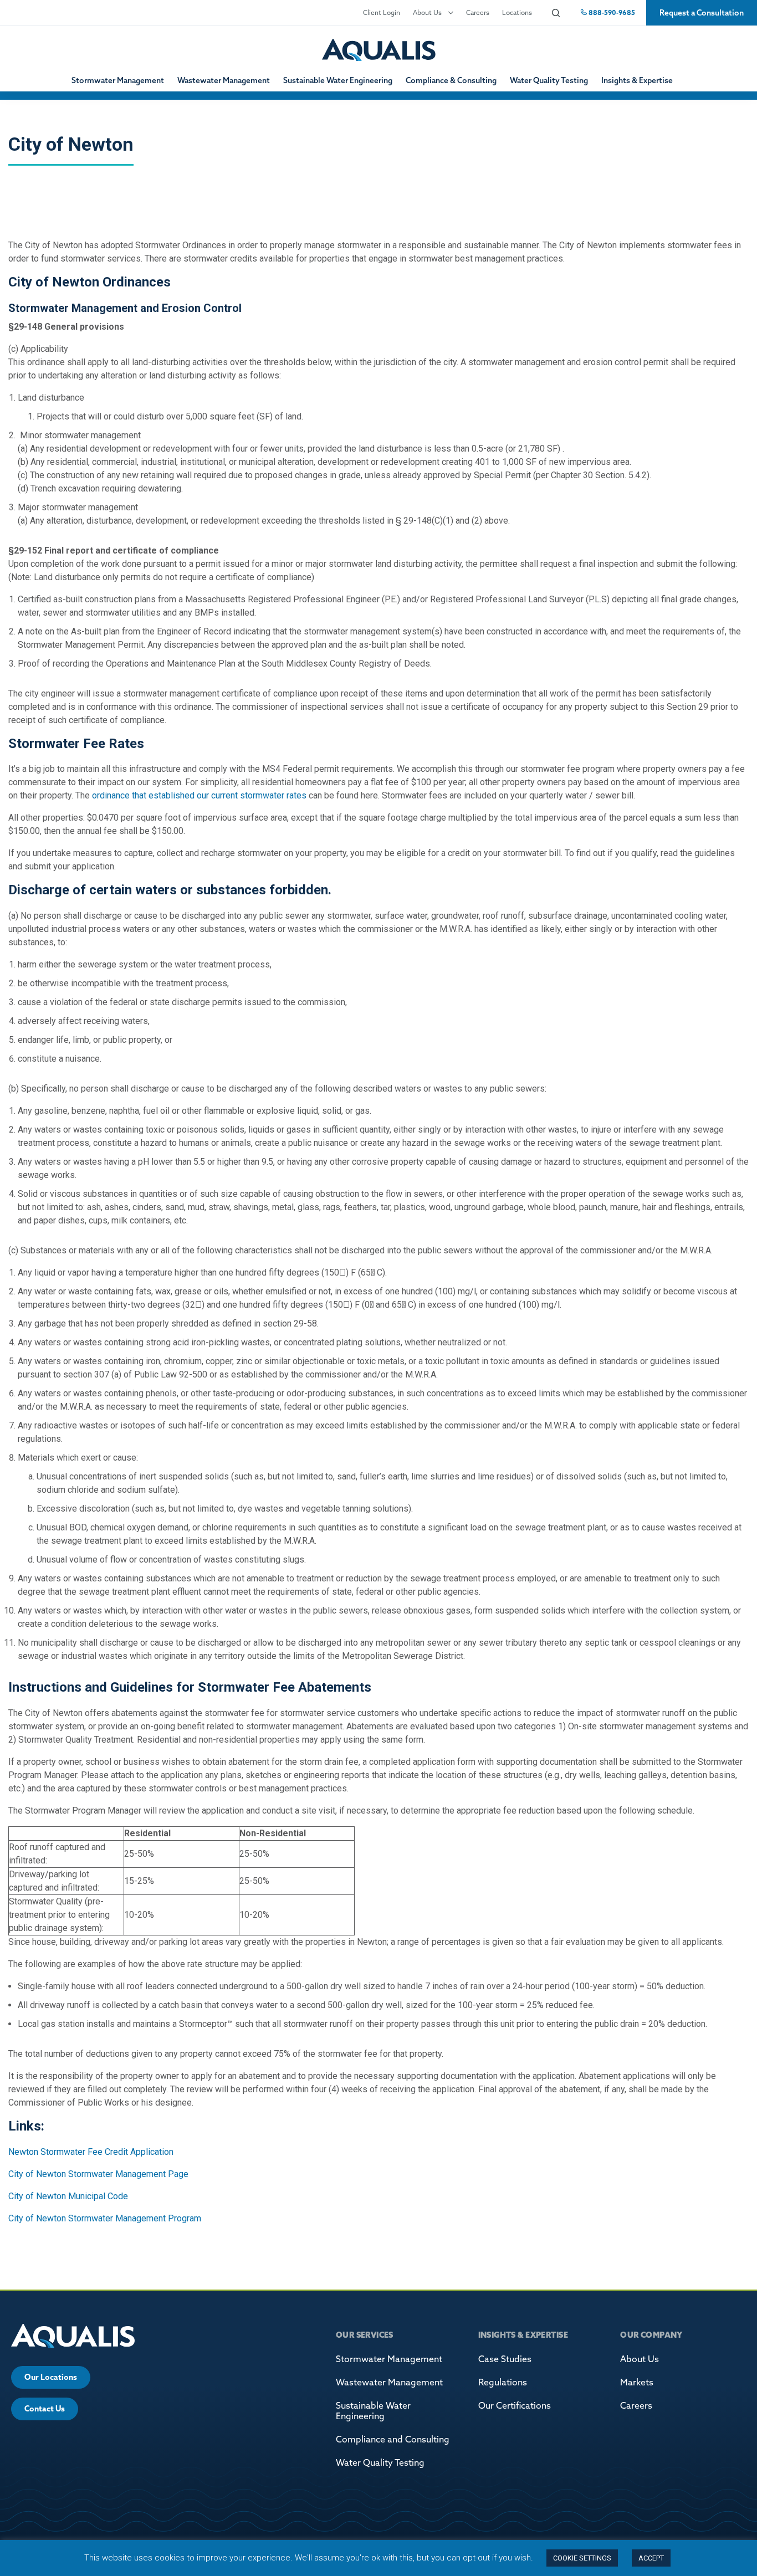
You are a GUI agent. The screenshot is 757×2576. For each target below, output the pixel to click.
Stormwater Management (118, 80)
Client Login (382, 12)
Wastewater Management (224, 80)
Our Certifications (515, 2405)
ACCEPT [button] (651, 2558)
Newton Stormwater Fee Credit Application (91, 2152)
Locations (517, 12)
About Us (427, 12)
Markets (637, 2382)
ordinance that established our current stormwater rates (199, 795)
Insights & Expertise (637, 80)
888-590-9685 (611, 12)
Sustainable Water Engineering (338, 80)
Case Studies (505, 2359)
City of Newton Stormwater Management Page (98, 2174)
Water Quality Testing (549, 80)
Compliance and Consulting (393, 2439)
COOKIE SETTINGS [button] (582, 2558)
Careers (478, 12)
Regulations (503, 2382)
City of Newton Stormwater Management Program (105, 2218)
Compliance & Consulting (451, 80)
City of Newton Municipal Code (68, 2196)
